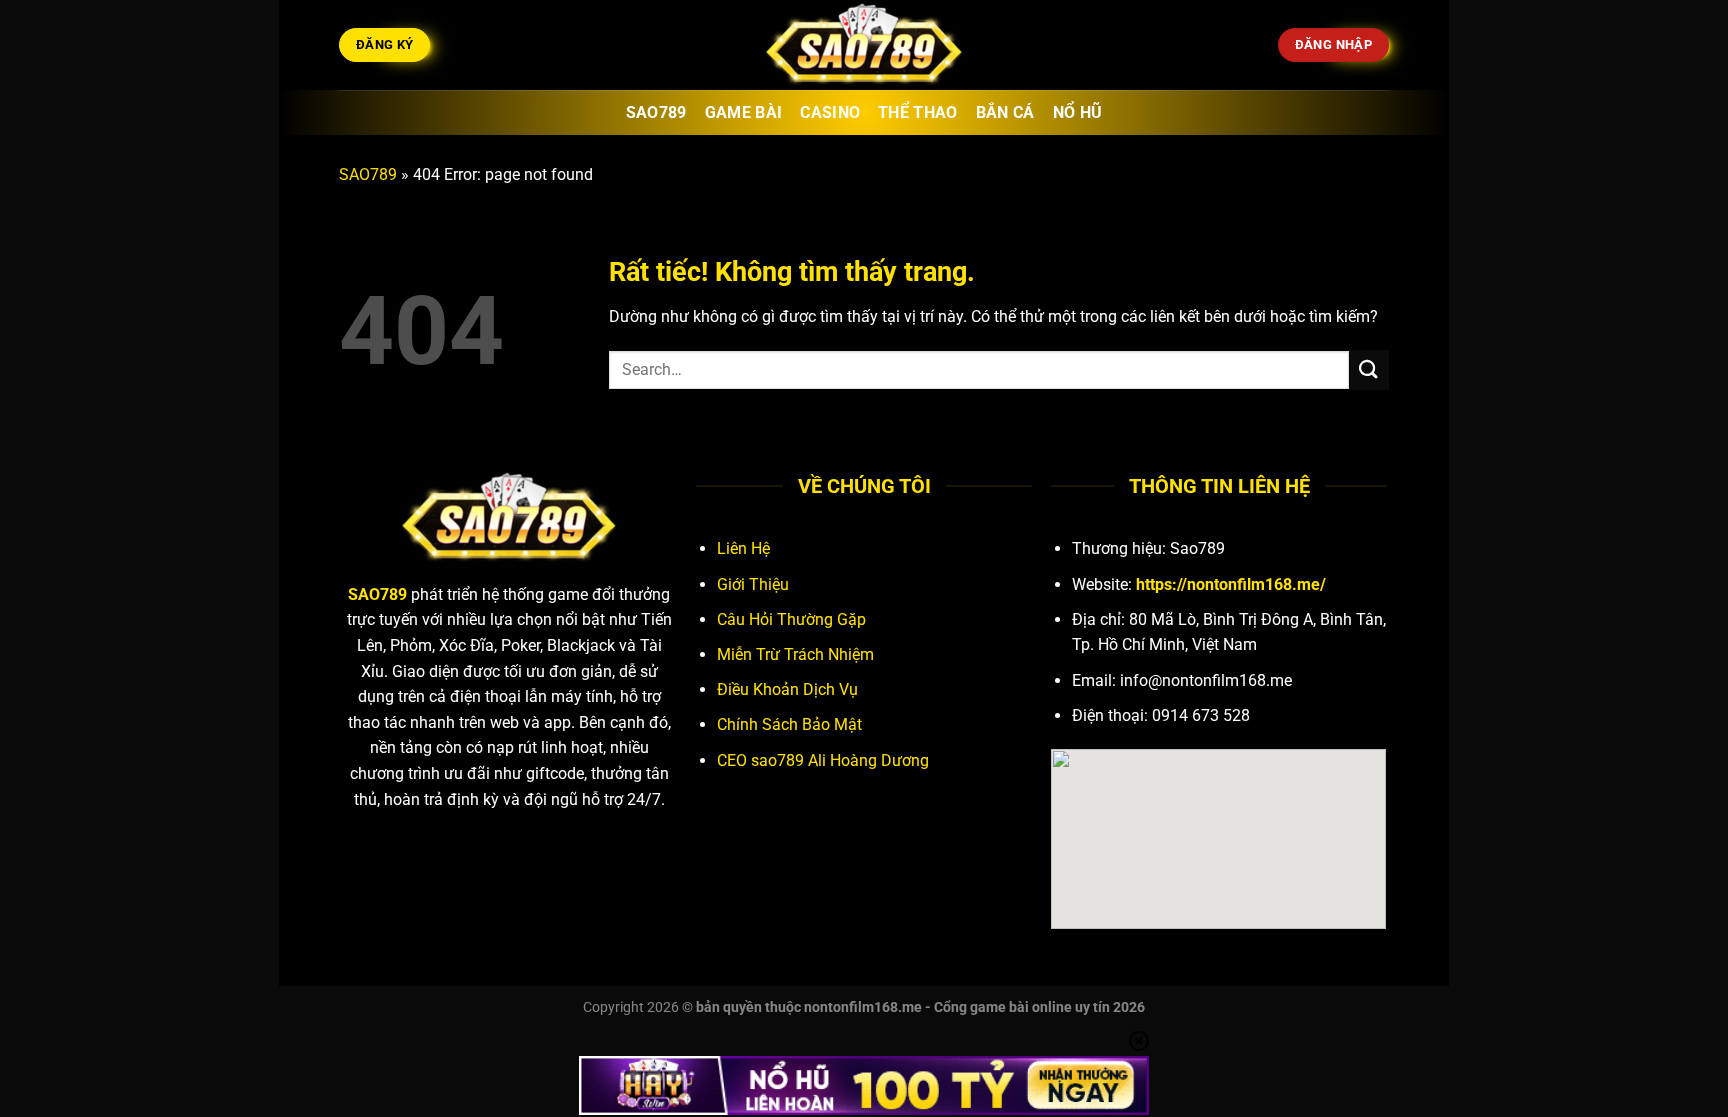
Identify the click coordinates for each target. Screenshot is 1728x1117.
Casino (830, 112)
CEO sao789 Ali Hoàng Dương (823, 760)
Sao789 (656, 112)
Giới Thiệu (753, 584)
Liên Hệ (743, 548)
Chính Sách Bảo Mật (789, 724)
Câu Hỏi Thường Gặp (791, 619)
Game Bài (744, 112)
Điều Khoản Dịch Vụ (787, 689)
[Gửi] (1369, 369)
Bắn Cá (1005, 112)
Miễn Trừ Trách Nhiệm (795, 654)
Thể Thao (918, 112)
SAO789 (368, 174)
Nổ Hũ (1078, 112)
